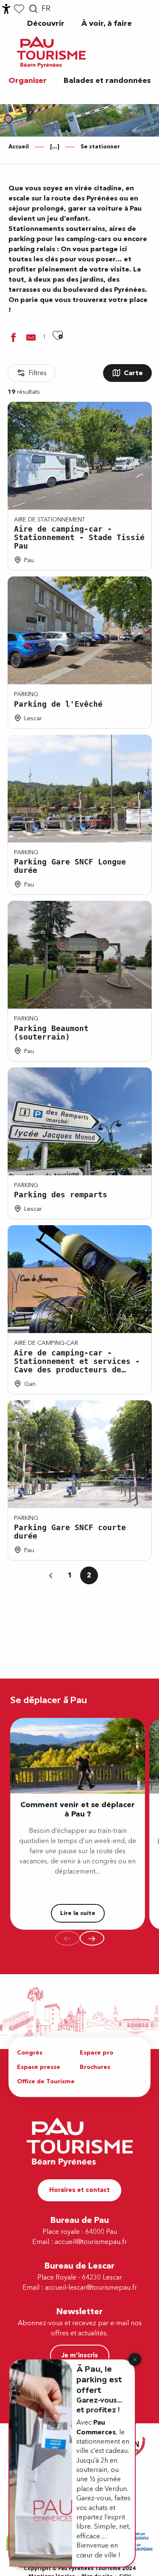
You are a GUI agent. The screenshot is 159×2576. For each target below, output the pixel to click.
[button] (33, 9)
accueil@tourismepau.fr (91, 2242)
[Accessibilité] (6, 9)
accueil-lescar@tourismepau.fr (91, 2288)
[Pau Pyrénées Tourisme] (51, 52)
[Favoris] (19, 9)
